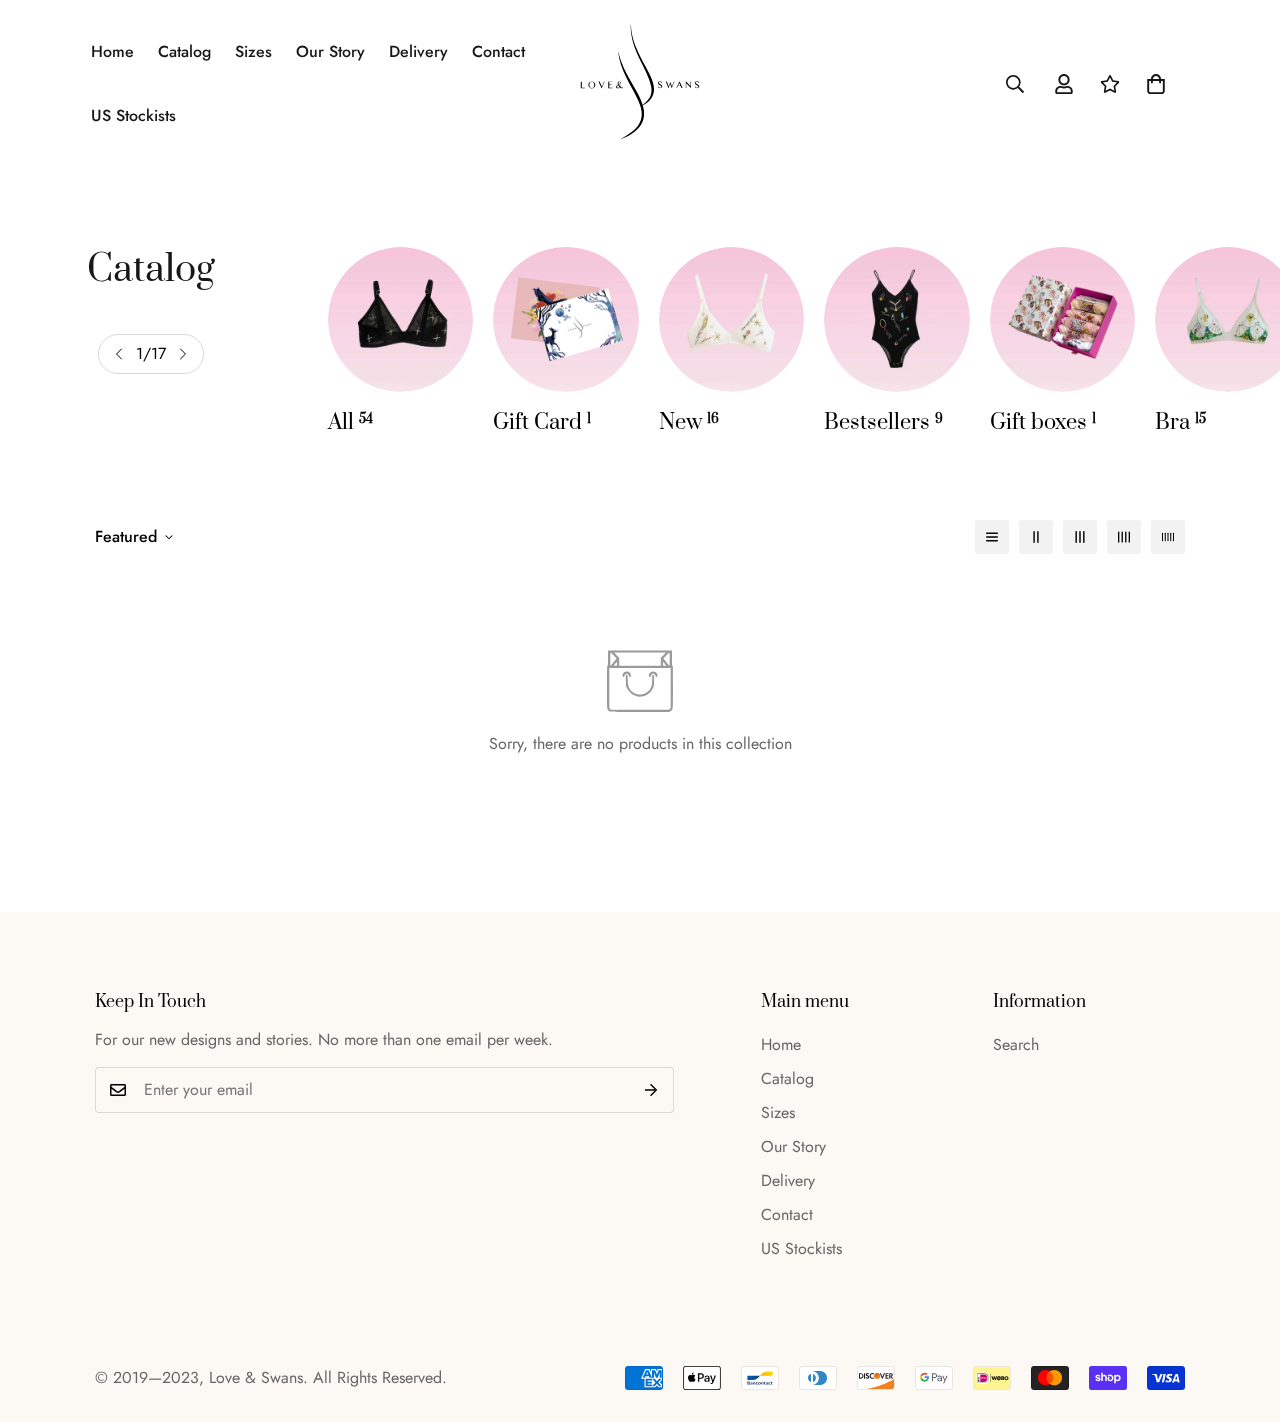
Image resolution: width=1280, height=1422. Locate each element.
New (689, 422)
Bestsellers (883, 422)
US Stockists (133, 115)
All (350, 422)
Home (112, 51)
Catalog (184, 51)
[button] (1156, 84)
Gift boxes (1043, 422)
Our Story (330, 51)
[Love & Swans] (640, 83)
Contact (498, 51)
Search (1016, 1044)
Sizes (253, 51)
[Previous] (119, 354)
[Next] (183, 354)
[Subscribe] (651, 1090)
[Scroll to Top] (1241, 1313)
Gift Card (542, 422)
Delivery (418, 51)
